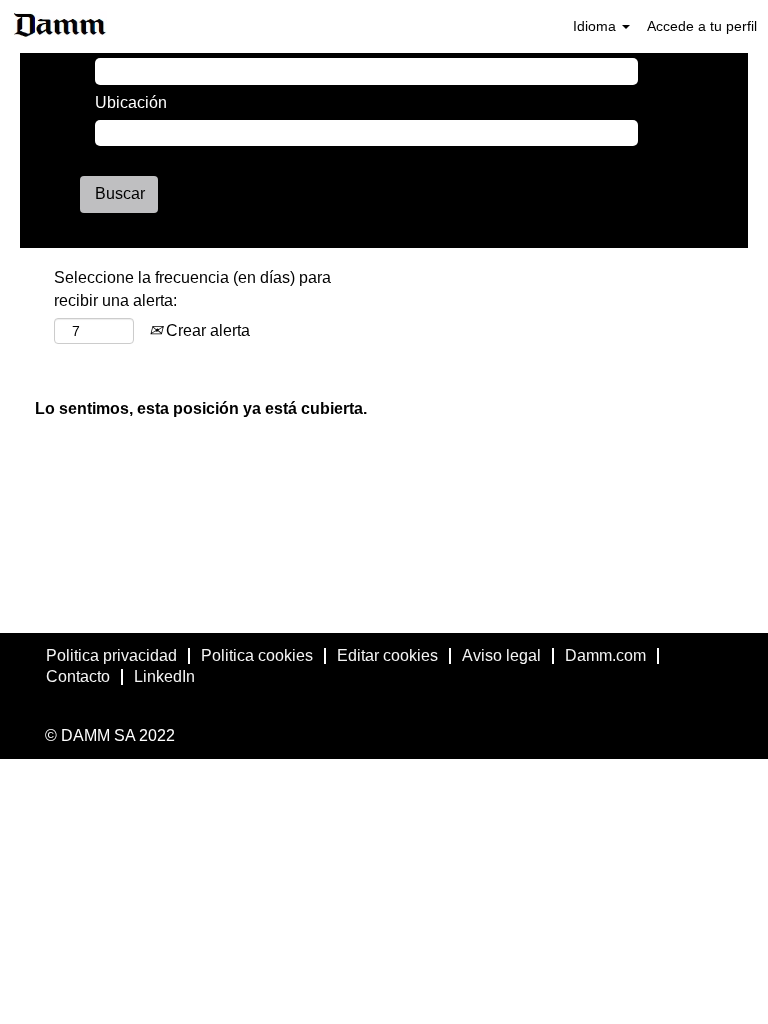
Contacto (78, 676)
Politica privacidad (111, 655)
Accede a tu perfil (702, 26)
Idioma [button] (596, 26)
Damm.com (605, 655)
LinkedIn (164, 676)
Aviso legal (501, 655)
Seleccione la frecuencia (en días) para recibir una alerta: (192, 289)
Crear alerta (206, 330)
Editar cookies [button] (387, 655)
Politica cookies (257, 655)
